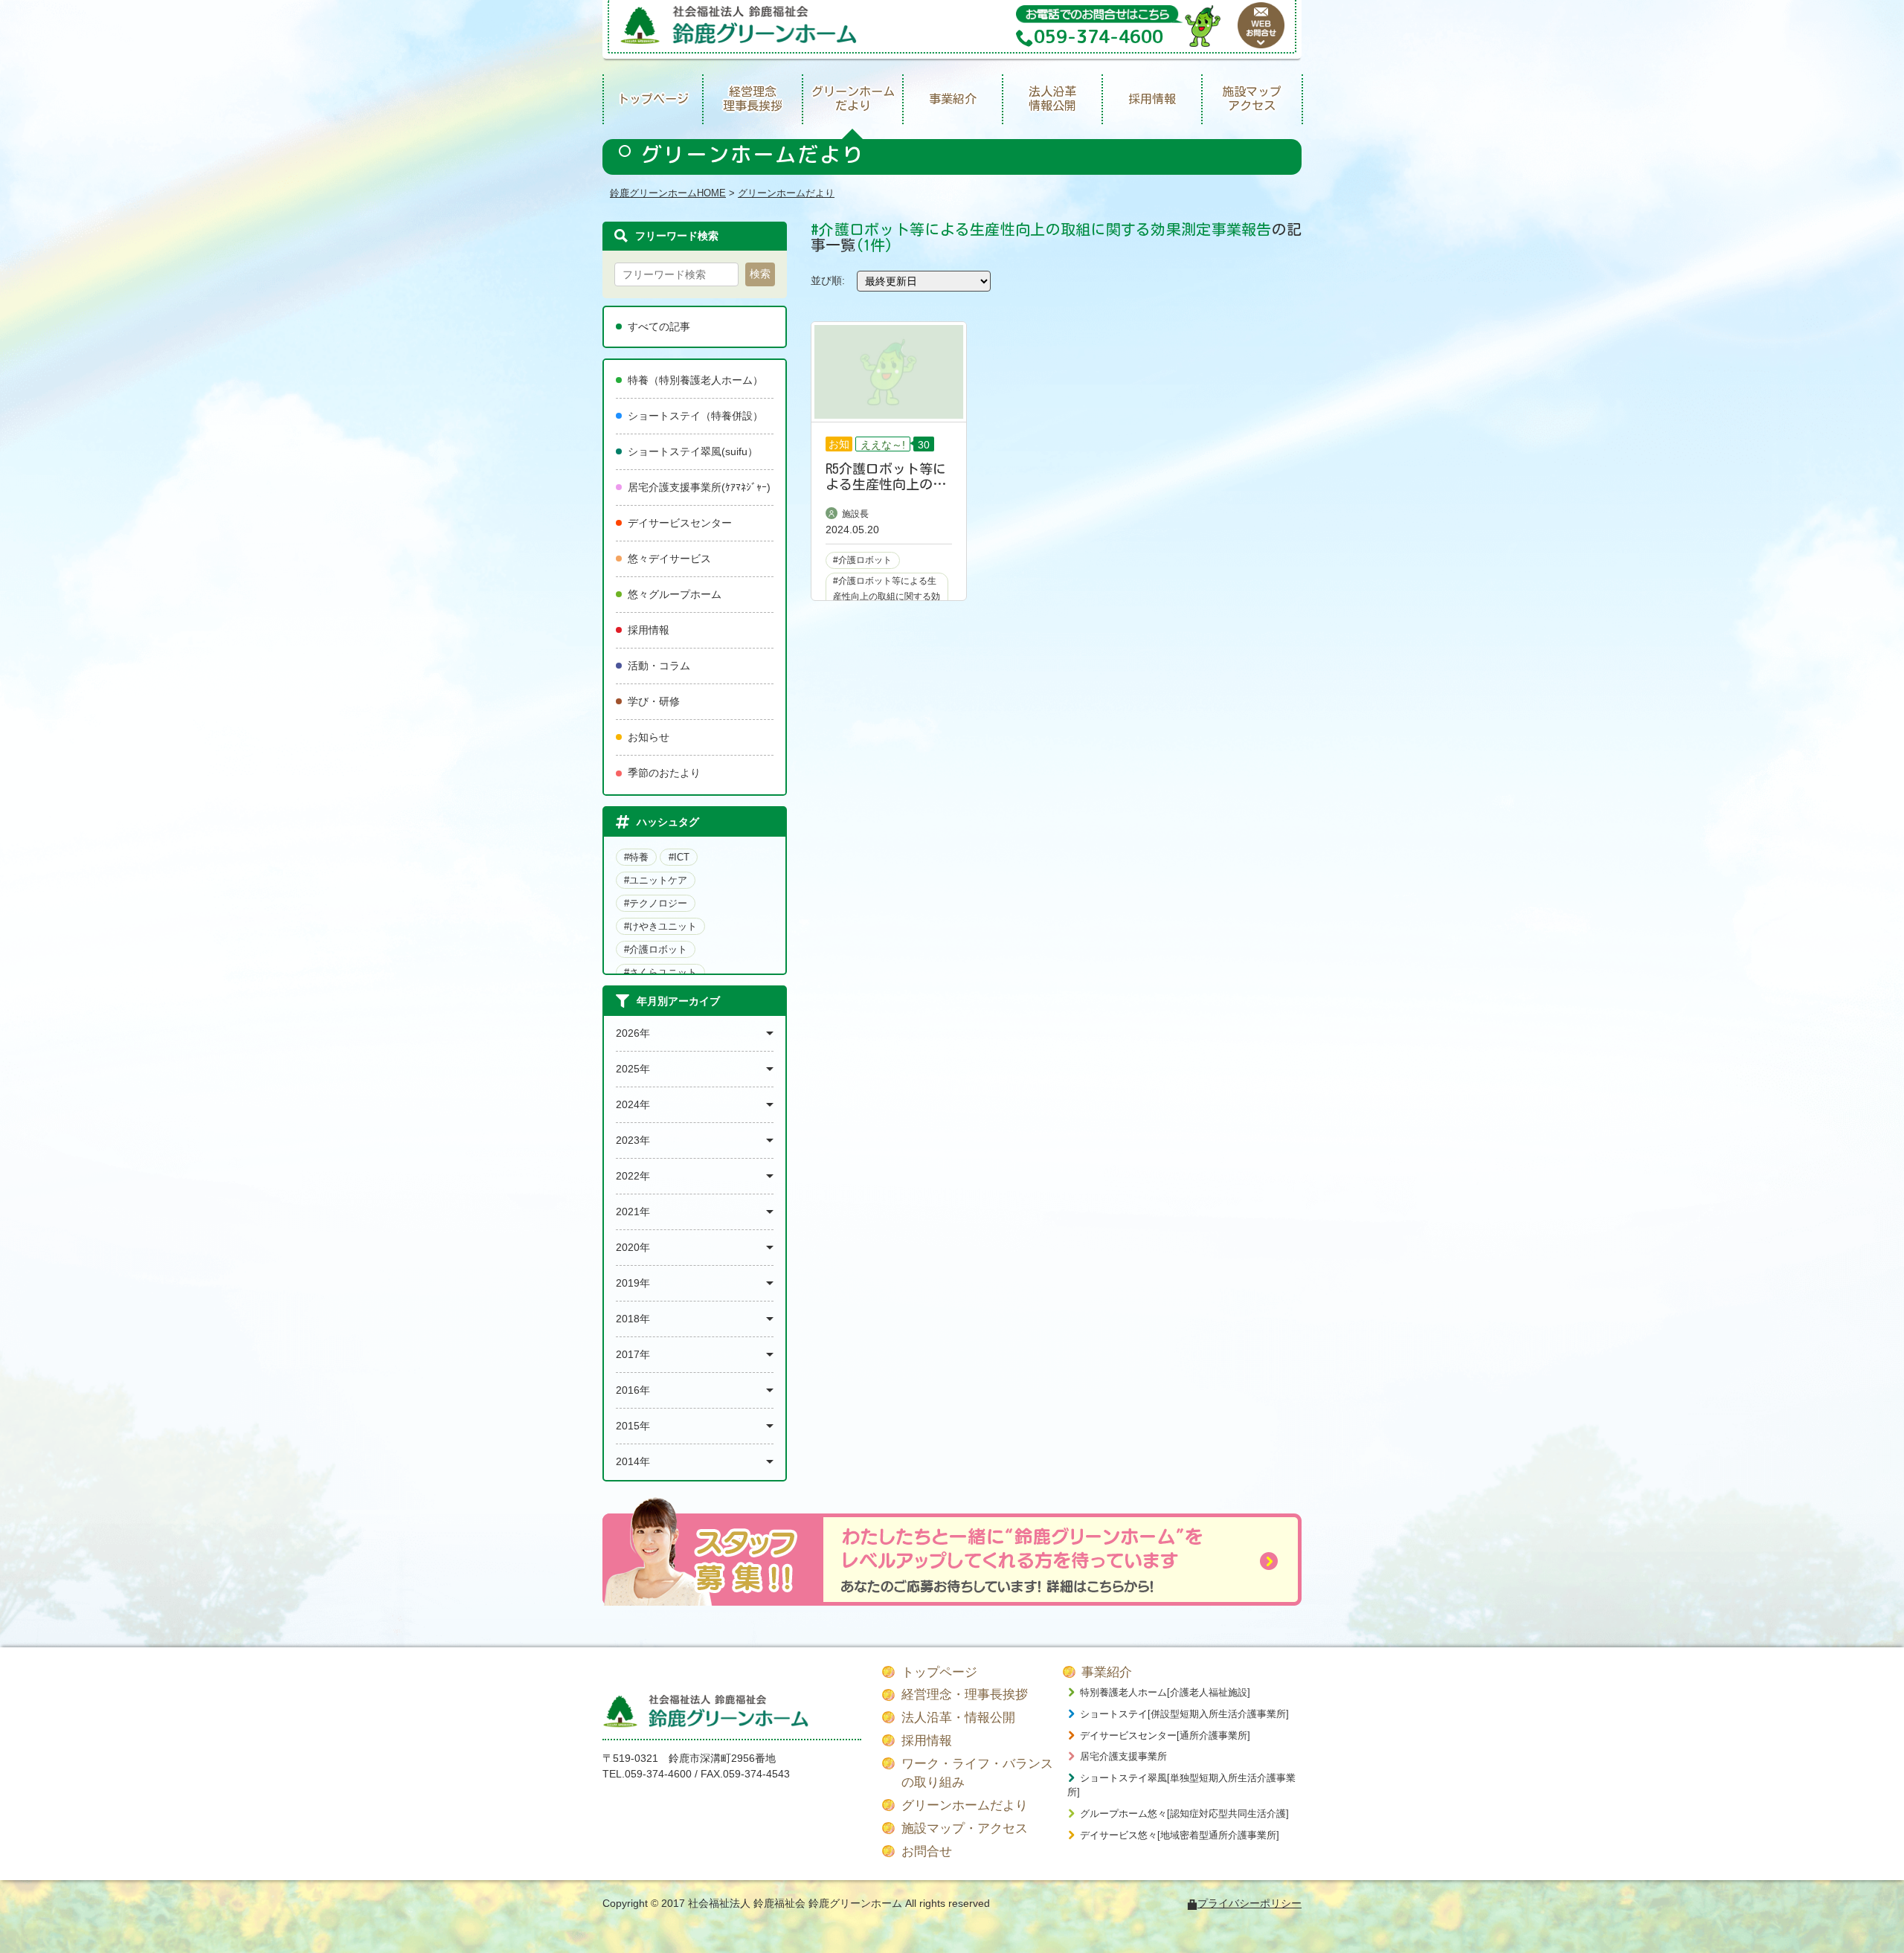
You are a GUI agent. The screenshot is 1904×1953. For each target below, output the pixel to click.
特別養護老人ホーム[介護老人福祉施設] (1165, 1692)
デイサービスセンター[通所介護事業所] (1165, 1735)
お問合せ (927, 1851)
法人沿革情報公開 (1052, 99)
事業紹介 (953, 99)
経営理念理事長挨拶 (753, 99)
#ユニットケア (656, 880)
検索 (760, 274)
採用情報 (1152, 99)
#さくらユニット (660, 972)
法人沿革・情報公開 (958, 1718)
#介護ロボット (656, 949)
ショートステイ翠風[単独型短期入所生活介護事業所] (1181, 1785)
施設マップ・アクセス (965, 1828)
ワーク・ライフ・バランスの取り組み (977, 1773)
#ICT (679, 857)
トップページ (653, 99)
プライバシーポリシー (1249, 1903)
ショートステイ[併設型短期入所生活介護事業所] (1184, 1714)
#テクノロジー (656, 903)
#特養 (636, 857)
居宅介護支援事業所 (1123, 1756)
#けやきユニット (660, 926)
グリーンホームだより (853, 99)
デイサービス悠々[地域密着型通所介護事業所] (1180, 1835)
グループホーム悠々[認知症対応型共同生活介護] (1184, 1814)
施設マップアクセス (1252, 99)
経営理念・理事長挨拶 (965, 1695)
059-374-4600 (658, 1774)
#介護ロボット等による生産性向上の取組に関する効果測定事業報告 (887, 596)
